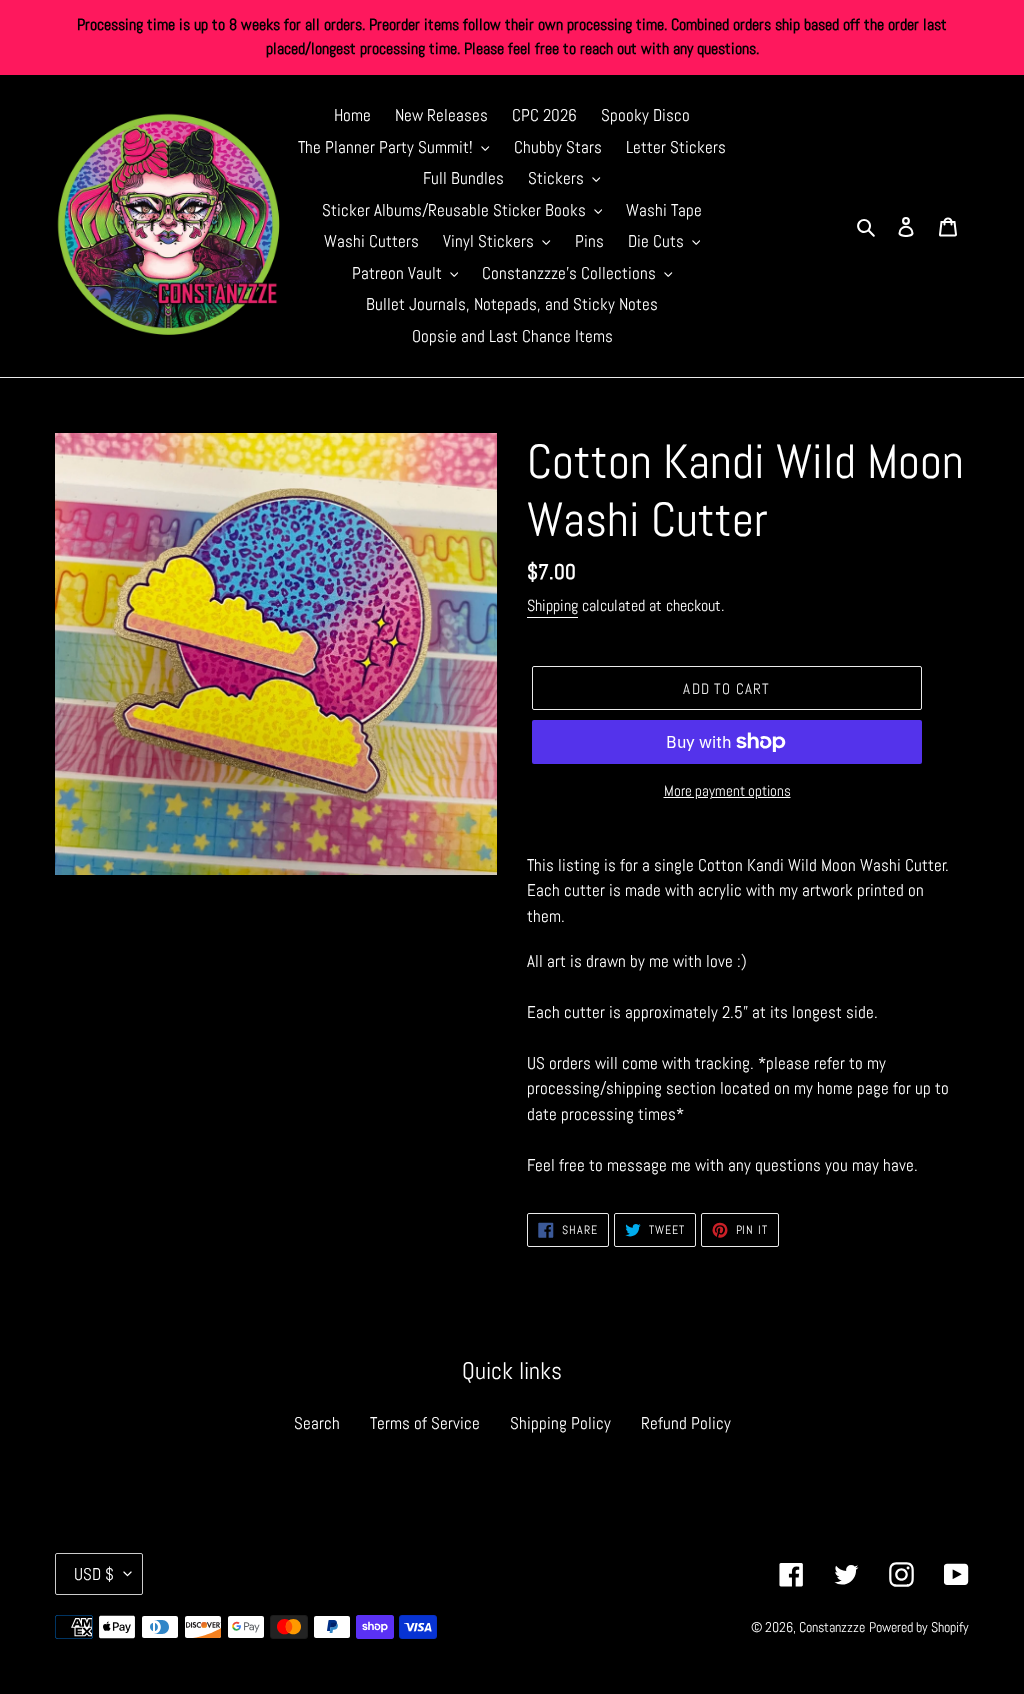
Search (317, 1423)
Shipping (552, 605)
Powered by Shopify (919, 1627)
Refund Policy (686, 1423)
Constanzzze (832, 1627)
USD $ (94, 1574)
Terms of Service (425, 1423)
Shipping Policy (560, 1423)
